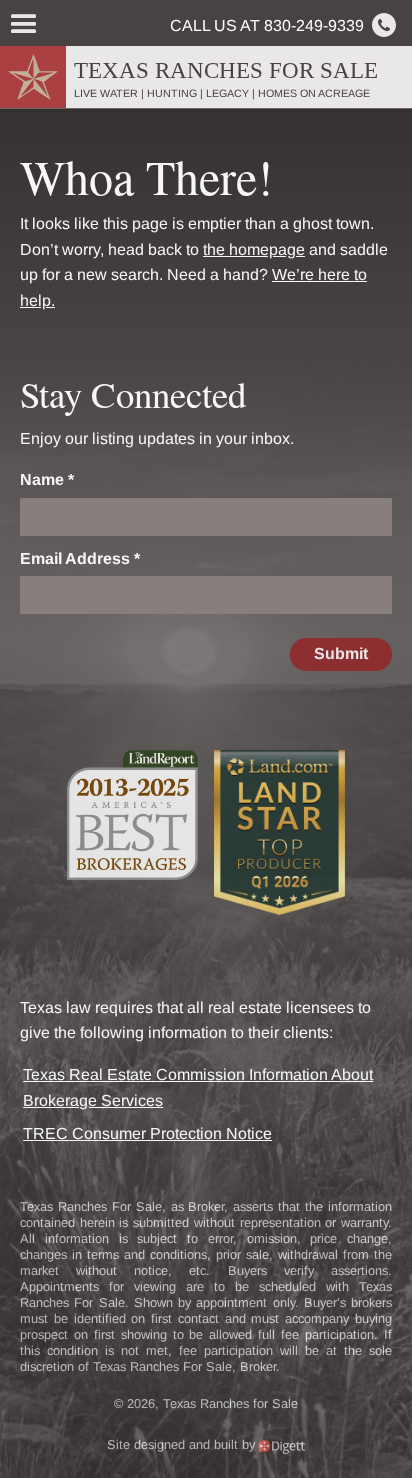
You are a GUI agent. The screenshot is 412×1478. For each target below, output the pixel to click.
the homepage (254, 249)
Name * (47, 479)
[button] (22, 25)
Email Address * (80, 558)
